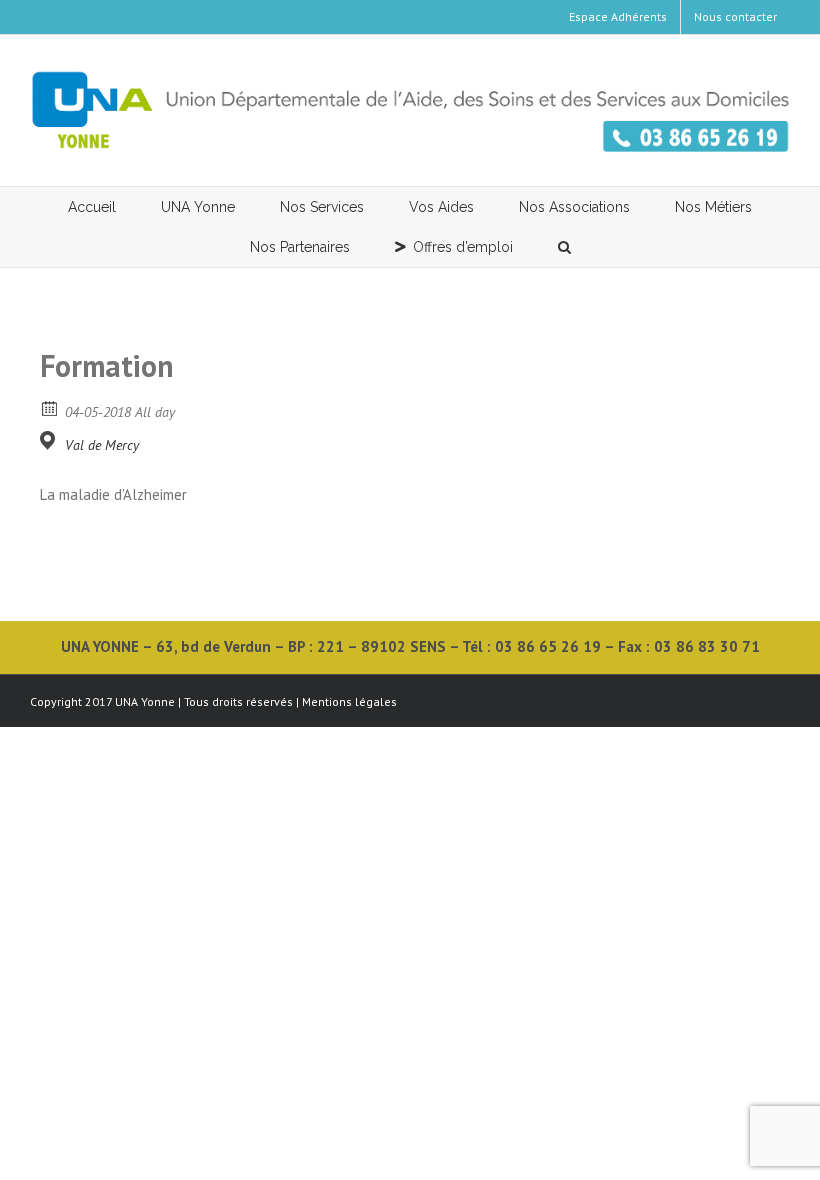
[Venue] (50, 440)
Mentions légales (349, 701)
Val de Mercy (102, 445)
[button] (564, 247)
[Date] (50, 407)
